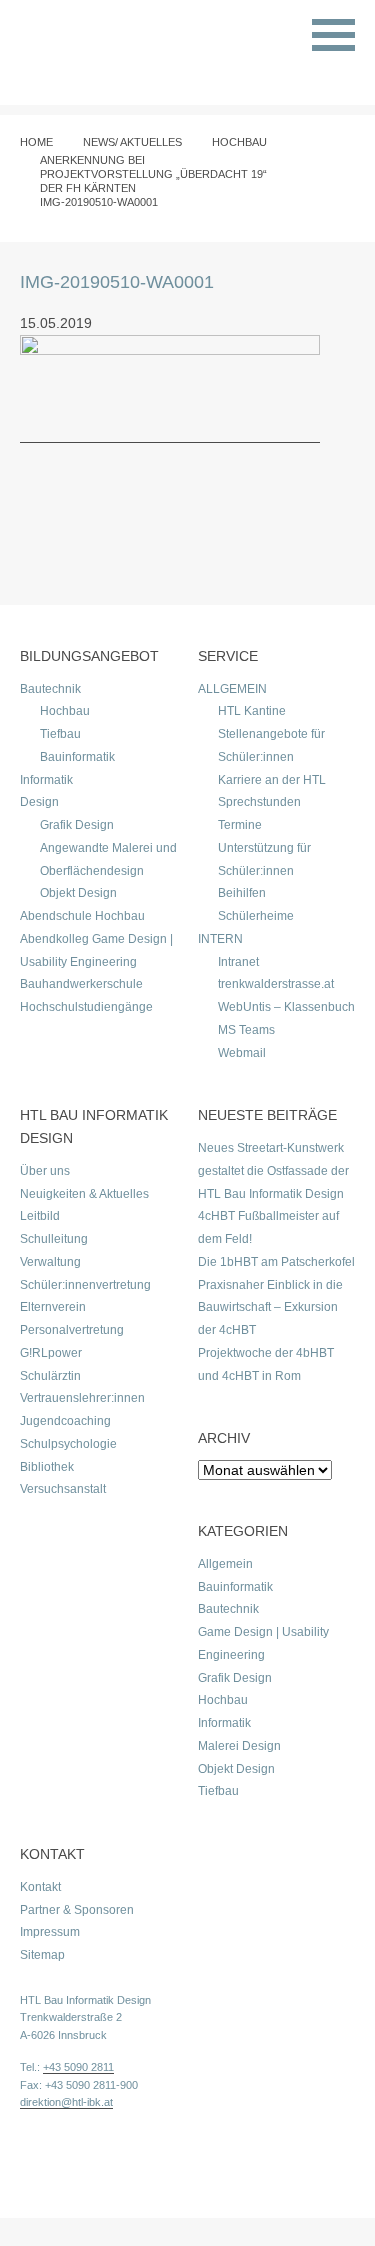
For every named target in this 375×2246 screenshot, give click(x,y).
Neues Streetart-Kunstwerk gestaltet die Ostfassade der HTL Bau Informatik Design (273, 1171)
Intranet (238, 962)
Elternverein (53, 1307)
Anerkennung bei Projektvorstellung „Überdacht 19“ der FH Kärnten (153, 174)
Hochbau (239, 142)
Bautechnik (50, 689)
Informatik (46, 780)
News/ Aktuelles (132, 142)
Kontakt (40, 1887)
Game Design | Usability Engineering (263, 1643)
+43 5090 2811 (78, 2067)
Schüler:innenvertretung (85, 1285)
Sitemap (42, 1955)
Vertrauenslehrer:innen (82, 1398)
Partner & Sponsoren (77, 1910)
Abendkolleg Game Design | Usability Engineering (96, 950)
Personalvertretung (72, 1330)
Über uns (45, 1171)
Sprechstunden (259, 802)
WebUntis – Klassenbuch (286, 1007)
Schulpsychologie (68, 1444)
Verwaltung (50, 1262)
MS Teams (246, 1030)
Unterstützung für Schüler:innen (264, 859)
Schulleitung (54, 1239)
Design (39, 802)
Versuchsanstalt (63, 1489)
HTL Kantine (252, 711)
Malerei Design (239, 1746)
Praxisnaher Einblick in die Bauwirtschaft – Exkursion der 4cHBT (270, 1308)
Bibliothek (47, 1467)
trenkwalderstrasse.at (276, 984)
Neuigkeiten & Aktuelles (84, 1194)
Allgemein (225, 1564)
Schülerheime (256, 916)
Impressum (50, 1932)
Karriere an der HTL (272, 780)
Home (36, 142)
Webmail (242, 1053)
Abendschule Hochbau (82, 916)
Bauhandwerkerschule (81, 984)
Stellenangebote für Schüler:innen (271, 745)
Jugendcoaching (65, 1421)
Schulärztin (50, 1376)
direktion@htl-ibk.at (66, 2102)
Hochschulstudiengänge (86, 1007)
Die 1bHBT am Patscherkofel (276, 1262)
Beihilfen (242, 893)
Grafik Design (77, 825)
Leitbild (40, 1216)
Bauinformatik (77, 757)
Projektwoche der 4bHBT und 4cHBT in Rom (266, 1364)
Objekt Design (78, 893)
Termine (240, 825)
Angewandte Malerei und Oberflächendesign (108, 859)
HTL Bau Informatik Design (85, 2000)
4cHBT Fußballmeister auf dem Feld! (268, 1227)
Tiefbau (60, 734)
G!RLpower (51, 1353)
